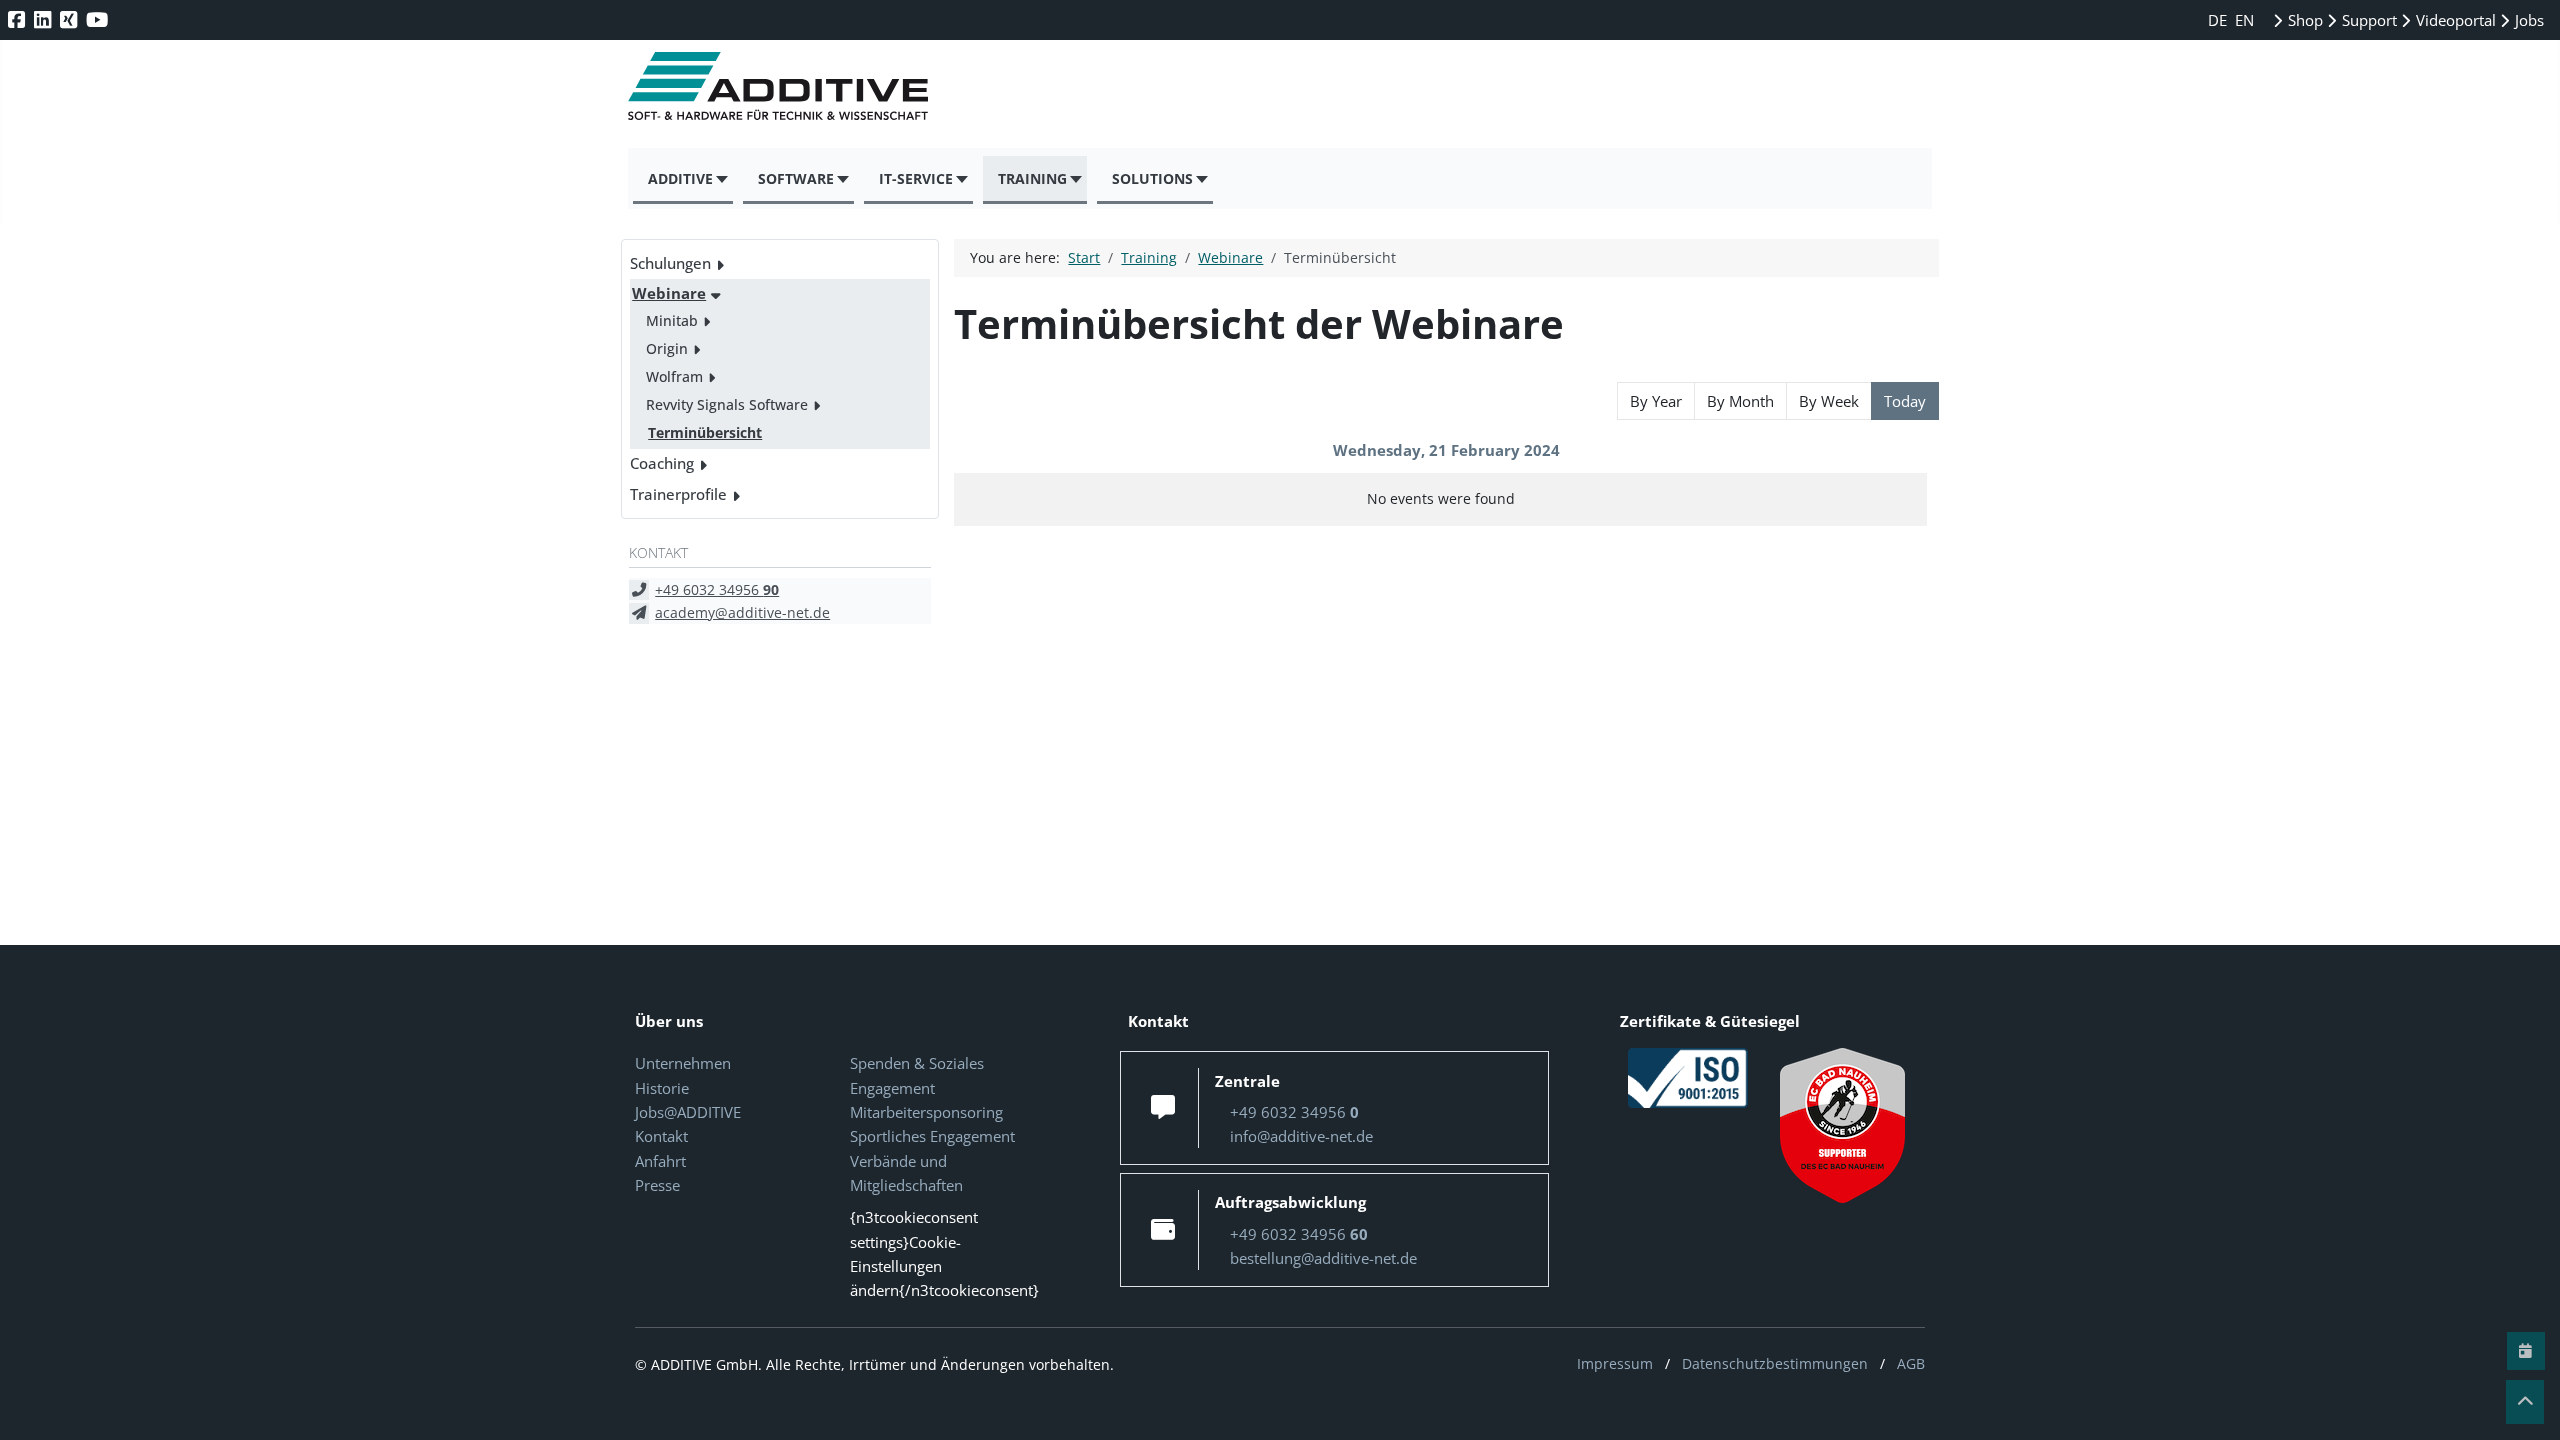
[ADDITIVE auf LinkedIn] (44, 19)
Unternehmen (683, 1063)
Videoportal (2454, 20)
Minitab (672, 320)
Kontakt (661, 1136)
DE (2219, 20)
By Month (1740, 401)
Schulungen (670, 263)
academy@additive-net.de (742, 612)
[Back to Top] (2525, 1402)
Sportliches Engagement (932, 1136)
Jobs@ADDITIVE (688, 1112)
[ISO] (1688, 1077)
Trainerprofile (678, 494)
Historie (662, 1088)
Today (1905, 401)
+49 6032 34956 (717, 589)
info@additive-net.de (1301, 1136)
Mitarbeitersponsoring (926, 1112)
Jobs (2527, 20)
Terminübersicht (705, 432)
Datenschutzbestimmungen (1775, 1363)
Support (2367, 20)
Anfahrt (660, 1161)
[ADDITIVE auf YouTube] (99, 19)
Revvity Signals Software (727, 404)
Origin (667, 348)
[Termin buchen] (2526, 1351)
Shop (2303, 20)
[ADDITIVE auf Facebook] (18, 19)
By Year (1656, 401)
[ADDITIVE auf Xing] (70, 19)
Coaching (662, 463)
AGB (1911, 1363)
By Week (1829, 401)
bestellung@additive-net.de (1323, 1258)
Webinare (669, 293)
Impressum (1615, 1363)
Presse (657, 1185)
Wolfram (674, 376)
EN (2244, 20)
